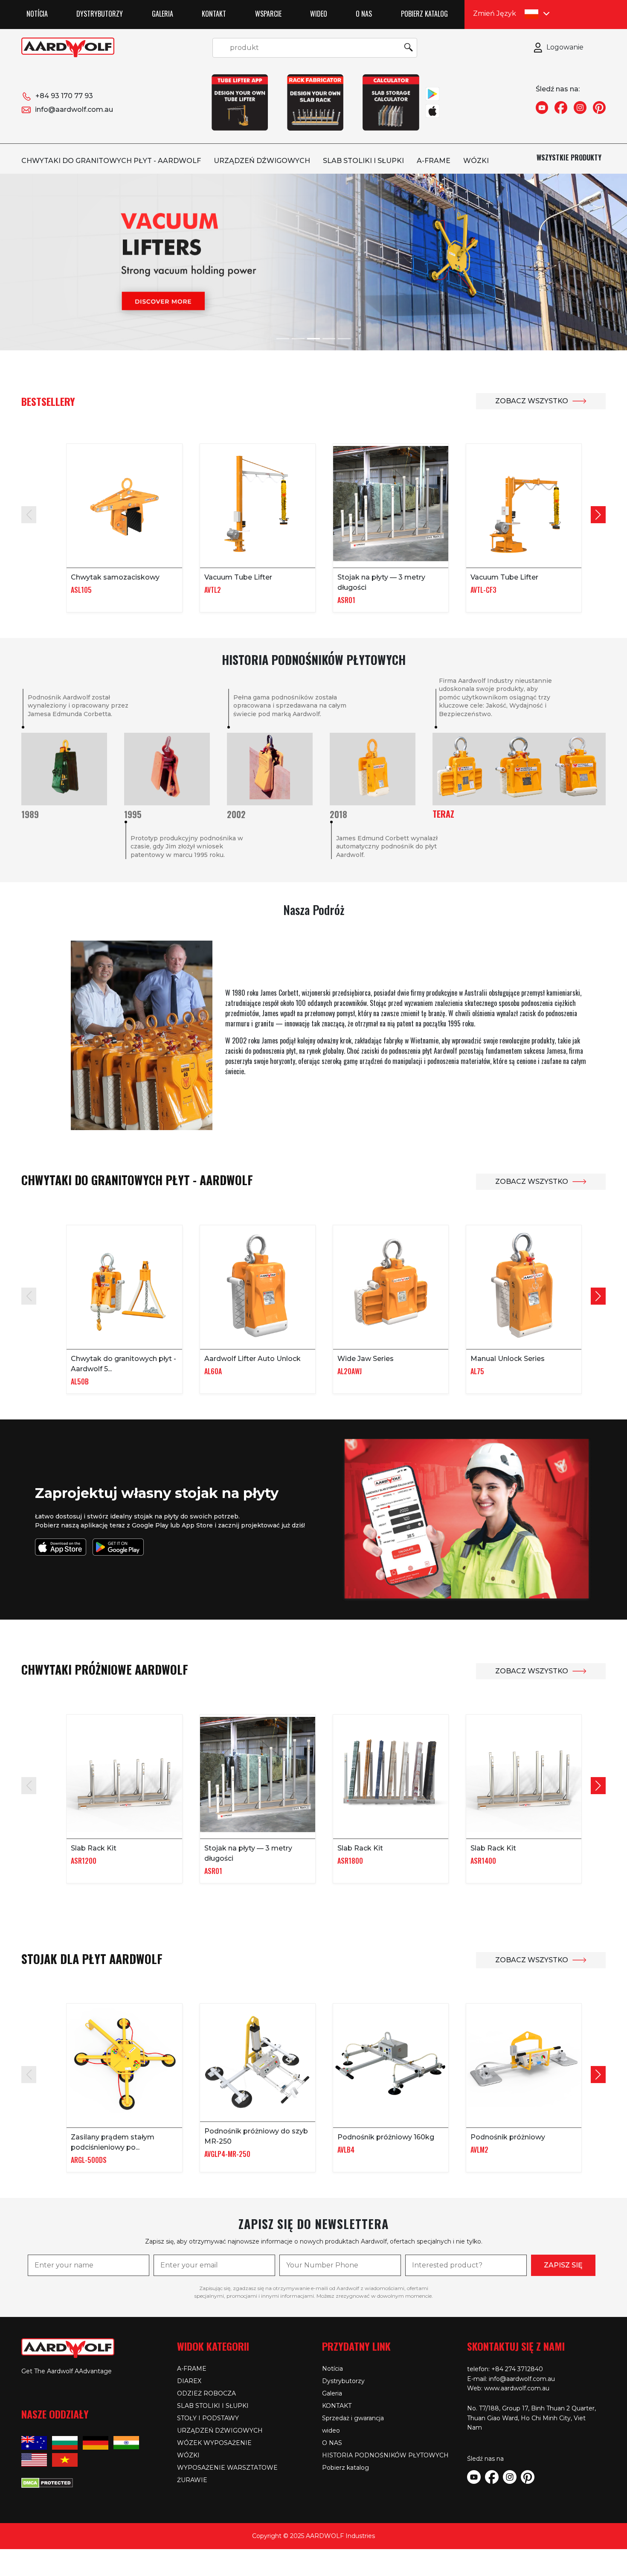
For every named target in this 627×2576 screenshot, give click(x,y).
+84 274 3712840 (517, 2369)
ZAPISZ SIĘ (563, 2265)
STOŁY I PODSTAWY (208, 2418)
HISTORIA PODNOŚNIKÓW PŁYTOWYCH (385, 2455)
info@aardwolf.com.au (74, 109)
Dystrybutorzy (100, 14)
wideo (319, 14)
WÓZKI (476, 161)
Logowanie (565, 47)
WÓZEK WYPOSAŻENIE (214, 2443)
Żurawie (192, 2480)
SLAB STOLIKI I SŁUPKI (363, 161)
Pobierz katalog (424, 14)
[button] (598, 515)
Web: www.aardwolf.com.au (508, 2388)
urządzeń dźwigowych (262, 161)
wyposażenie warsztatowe (227, 2468)
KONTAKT (214, 14)
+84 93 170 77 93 (64, 96)
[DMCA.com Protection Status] (47, 2482)
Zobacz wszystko (532, 401)
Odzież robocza (206, 2393)
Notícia (37, 14)
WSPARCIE (268, 14)
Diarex (189, 2381)
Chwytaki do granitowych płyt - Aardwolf (111, 161)
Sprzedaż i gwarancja (353, 2418)
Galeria (163, 14)
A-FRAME (434, 161)
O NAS (364, 14)
